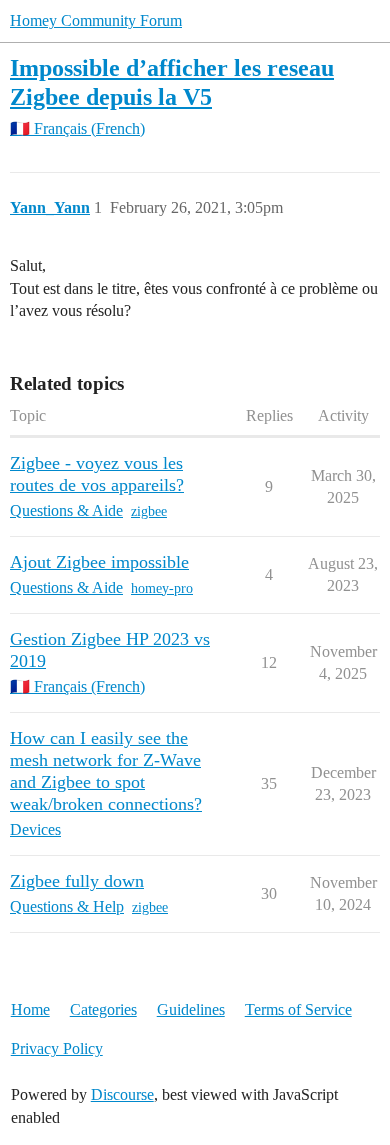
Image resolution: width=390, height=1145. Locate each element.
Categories (103, 1009)
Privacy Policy (57, 1048)
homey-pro (162, 588)
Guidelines (191, 1009)
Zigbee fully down (77, 881)
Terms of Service (298, 1009)
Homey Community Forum (96, 20)
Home (30, 1009)
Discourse (122, 1094)
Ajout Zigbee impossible (99, 562)
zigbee (149, 511)
